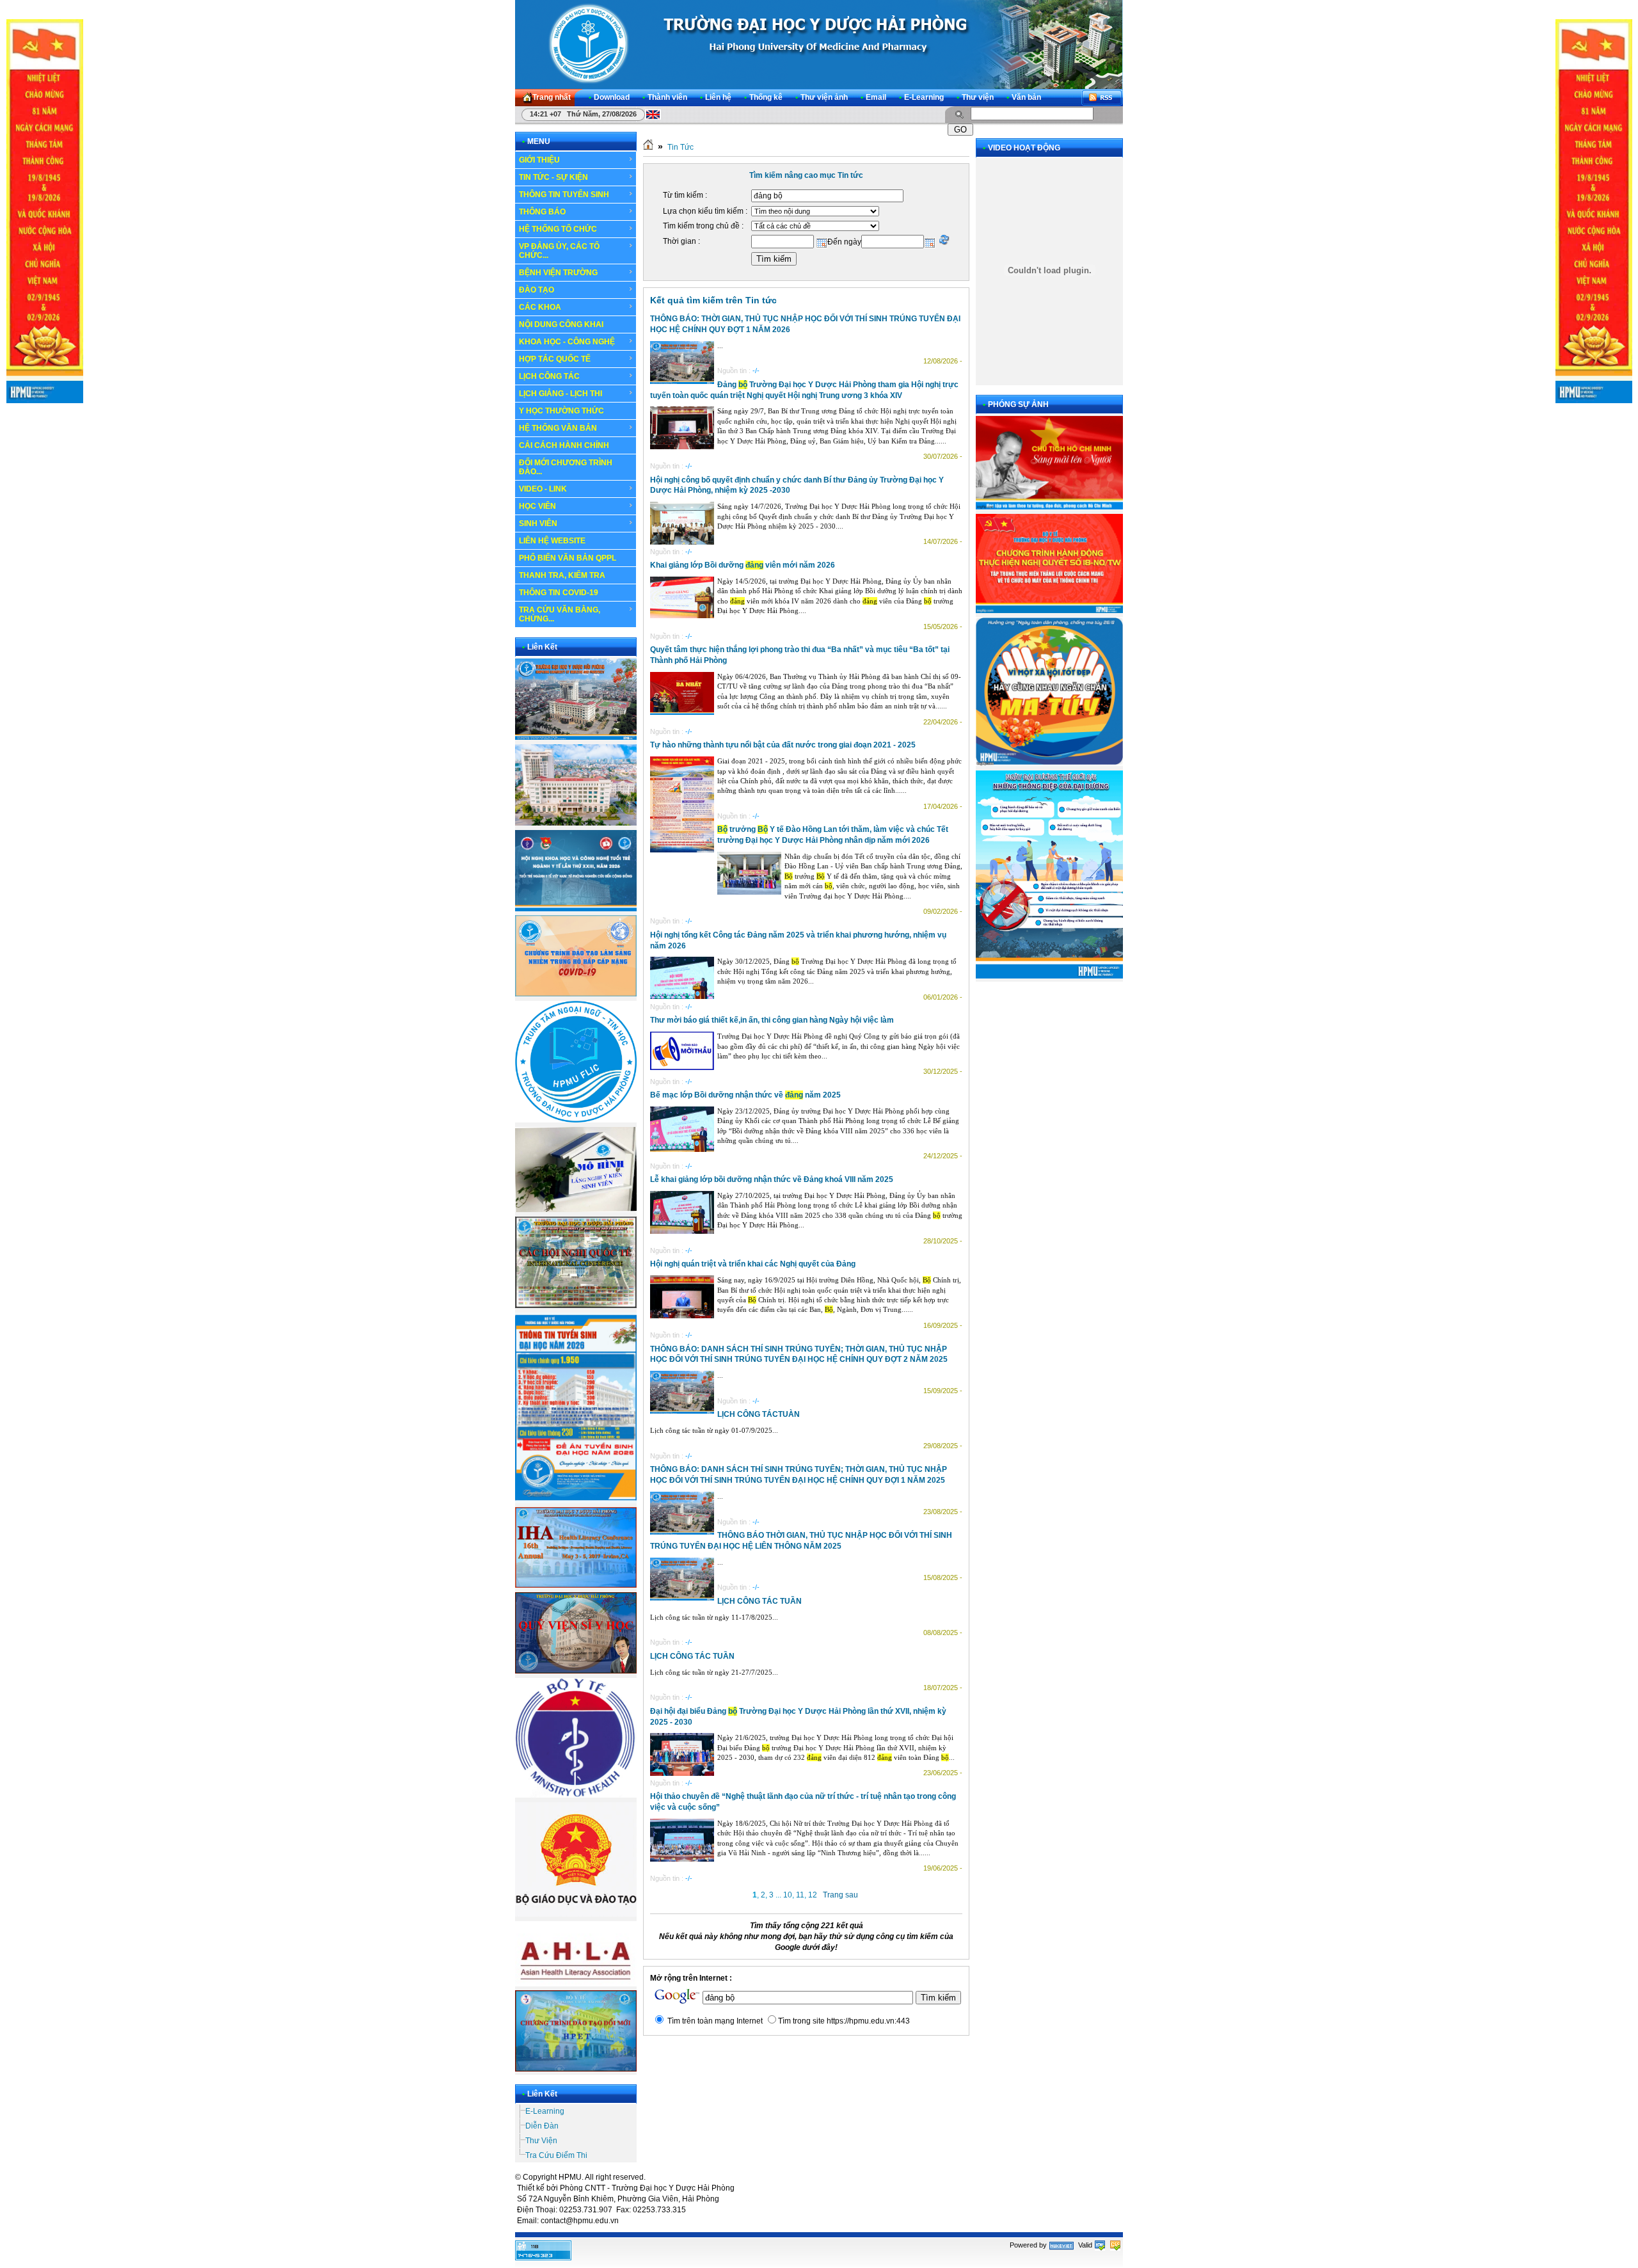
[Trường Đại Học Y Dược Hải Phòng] (819, 44)
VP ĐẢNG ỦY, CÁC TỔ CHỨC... (559, 251)
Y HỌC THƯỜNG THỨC (561, 411)
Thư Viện (541, 2141)
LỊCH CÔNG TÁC (549, 376)
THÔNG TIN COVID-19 (559, 593)
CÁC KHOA (540, 307)
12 (813, 1895)
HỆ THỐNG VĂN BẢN (558, 428)
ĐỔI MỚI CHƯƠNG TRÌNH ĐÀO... (566, 467)
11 (800, 1895)
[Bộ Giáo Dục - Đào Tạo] (576, 1914)
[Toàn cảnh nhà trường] (576, 737)
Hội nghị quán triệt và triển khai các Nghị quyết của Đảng (753, 1264)
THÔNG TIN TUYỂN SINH (564, 195)
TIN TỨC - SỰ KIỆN (553, 177)
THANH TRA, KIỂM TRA (562, 575)
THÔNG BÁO (542, 212)
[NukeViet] (1062, 2245)
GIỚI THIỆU (539, 160)
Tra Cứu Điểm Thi (556, 2155)
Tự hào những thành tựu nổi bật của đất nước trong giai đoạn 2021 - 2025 (783, 745)
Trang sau (840, 1895)
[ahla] (576, 1984)
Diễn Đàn (542, 2126)
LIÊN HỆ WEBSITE (552, 541)
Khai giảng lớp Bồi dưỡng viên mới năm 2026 (743, 565)
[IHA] (576, 1585)
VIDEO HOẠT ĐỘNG (1024, 148)
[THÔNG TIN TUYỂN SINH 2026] (576, 1501)
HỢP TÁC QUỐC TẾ (555, 359)
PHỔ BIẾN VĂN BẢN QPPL (568, 558)
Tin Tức (680, 147)
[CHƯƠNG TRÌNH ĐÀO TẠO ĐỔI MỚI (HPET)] (576, 2069)
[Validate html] (1100, 2245)
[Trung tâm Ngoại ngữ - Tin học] (576, 1120)
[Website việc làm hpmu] (576, 823)
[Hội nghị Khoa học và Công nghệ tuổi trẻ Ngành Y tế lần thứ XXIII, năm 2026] (576, 909)
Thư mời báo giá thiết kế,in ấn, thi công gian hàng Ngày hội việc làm (772, 1020)
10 (788, 1895)
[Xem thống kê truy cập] (543, 2258)
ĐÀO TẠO (537, 290)
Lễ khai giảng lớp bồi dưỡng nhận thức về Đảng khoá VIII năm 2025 (772, 1179)
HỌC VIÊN (537, 506)
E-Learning (545, 2111)
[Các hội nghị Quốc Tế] (576, 1306)
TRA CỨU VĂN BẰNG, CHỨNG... (560, 614)
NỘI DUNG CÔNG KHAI (561, 324)
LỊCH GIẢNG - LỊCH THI (561, 394)
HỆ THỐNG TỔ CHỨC (558, 229)
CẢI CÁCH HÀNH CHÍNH (564, 445)
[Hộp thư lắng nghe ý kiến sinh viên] (576, 1210)
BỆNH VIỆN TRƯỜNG (558, 273)
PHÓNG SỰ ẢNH (1018, 404)
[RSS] (1102, 98)
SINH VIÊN (538, 523)
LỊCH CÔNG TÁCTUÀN (759, 1414)
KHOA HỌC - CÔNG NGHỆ (567, 342)
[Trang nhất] (648, 147)
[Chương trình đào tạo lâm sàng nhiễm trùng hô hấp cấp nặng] (576, 994)
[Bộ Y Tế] (576, 1795)
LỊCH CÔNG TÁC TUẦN (759, 1601)
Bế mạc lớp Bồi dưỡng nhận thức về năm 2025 (745, 1095)
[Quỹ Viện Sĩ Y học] (576, 1671)
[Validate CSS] (1115, 2245)
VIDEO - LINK (543, 489)
